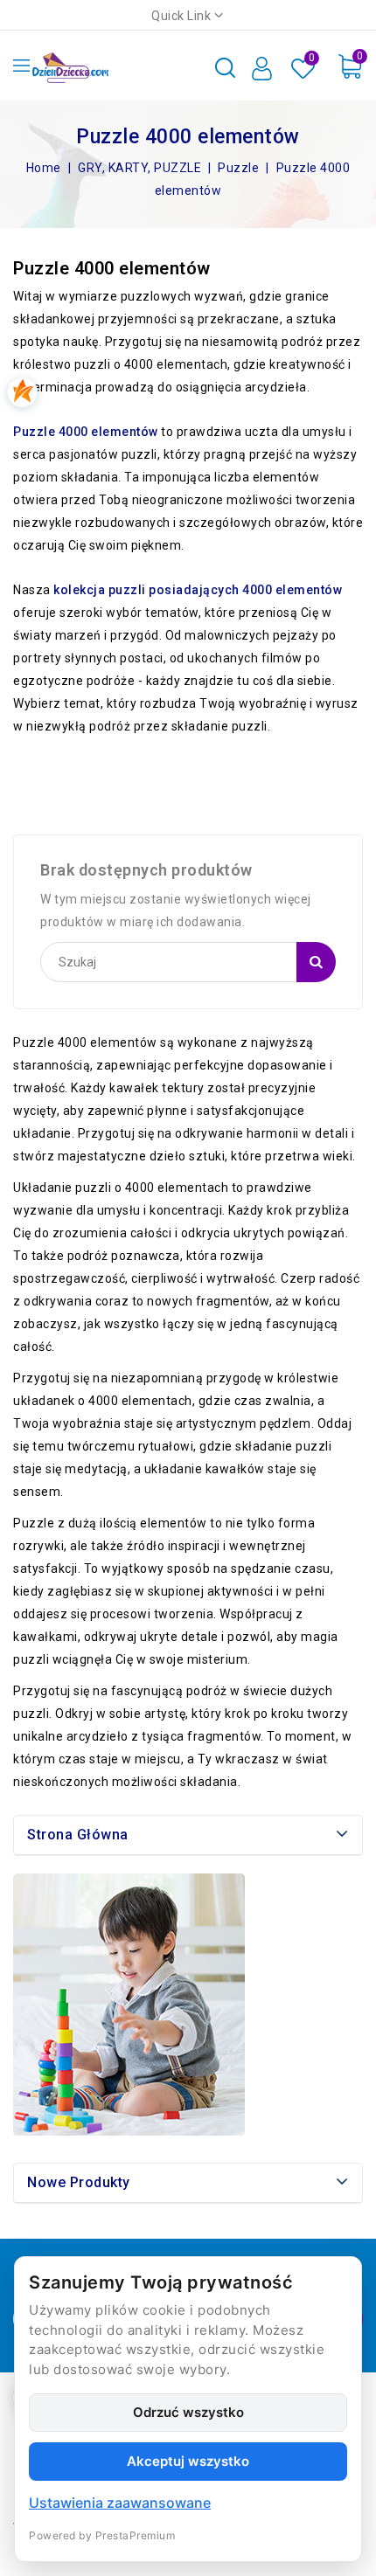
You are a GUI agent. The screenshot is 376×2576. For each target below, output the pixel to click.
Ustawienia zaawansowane (120, 2503)
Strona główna (78, 1835)
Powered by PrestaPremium (102, 2535)
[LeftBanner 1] (129, 2005)
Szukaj (316, 962)
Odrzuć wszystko (188, 2412)
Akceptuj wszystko (188, 2461)
